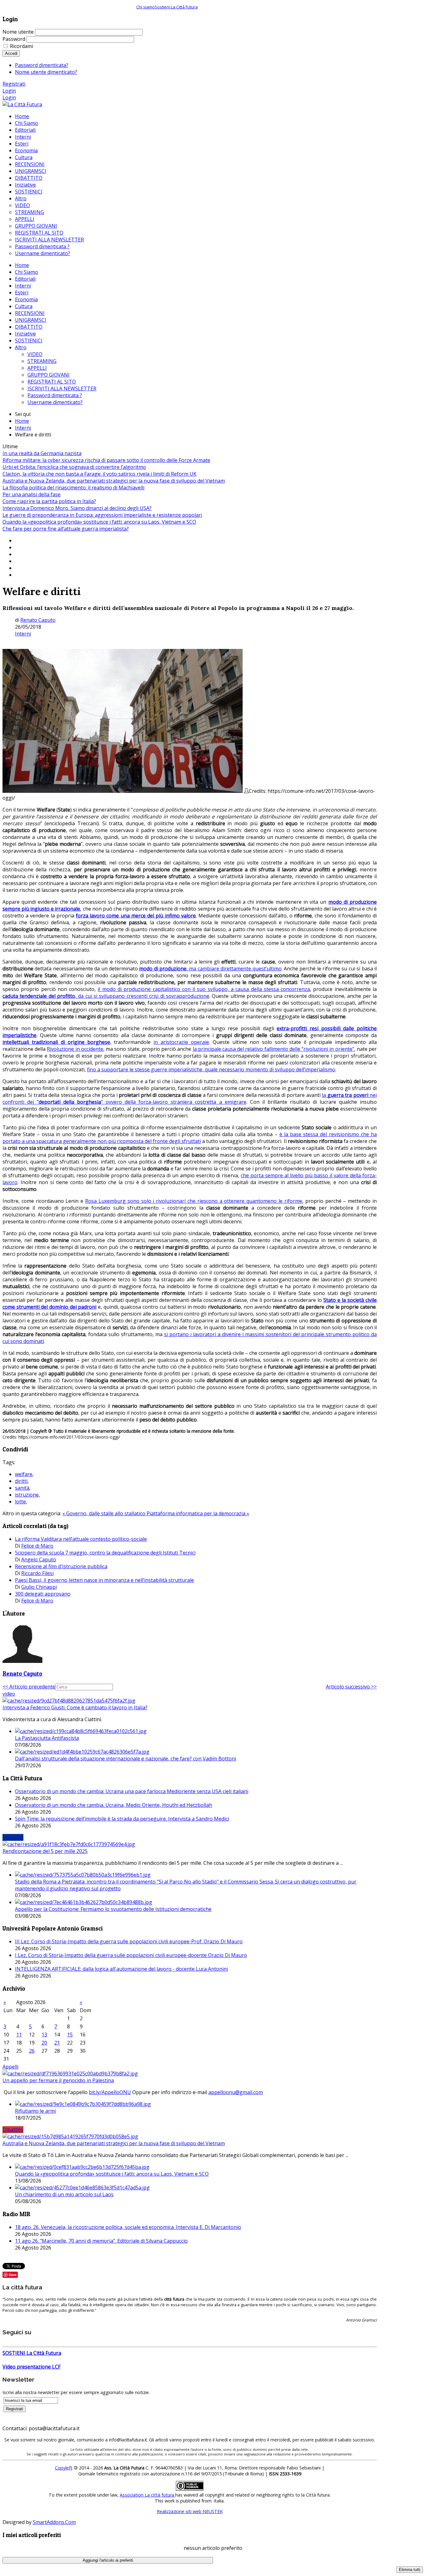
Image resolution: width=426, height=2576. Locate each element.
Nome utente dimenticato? (46, 72)
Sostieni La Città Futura (176, 7)
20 (44, 2043)
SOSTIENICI (29, 340)
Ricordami (22, 46)
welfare (24, 1474)
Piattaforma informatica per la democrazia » (198, 1513)
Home (22, 265)
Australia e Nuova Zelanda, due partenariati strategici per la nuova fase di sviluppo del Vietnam (114, 481)
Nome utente (18, 32)
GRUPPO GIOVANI (48, 375)
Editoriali (25, 279)
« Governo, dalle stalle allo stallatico (104, 1513)
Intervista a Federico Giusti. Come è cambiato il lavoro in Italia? (75, 1707)
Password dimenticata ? (55, 395)
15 (70, 2035)
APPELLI (37, 368)
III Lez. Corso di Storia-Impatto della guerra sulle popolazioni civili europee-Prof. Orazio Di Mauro (129, 1941)
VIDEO (35, 354)
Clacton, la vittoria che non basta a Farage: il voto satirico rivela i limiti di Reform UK (99, 474)
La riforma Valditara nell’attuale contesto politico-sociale (81, 1539)
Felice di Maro (37, 1546)
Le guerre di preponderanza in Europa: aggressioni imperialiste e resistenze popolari (102, 515)
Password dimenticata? (42, 65)
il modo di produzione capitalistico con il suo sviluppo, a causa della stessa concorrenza (204, 989)
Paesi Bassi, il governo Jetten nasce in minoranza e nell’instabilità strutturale (104, 1580)
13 (44, 2035)
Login (9, 91)
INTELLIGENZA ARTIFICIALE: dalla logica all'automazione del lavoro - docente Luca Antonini (121, 1969)
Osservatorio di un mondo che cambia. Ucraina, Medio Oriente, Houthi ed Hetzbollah (114, 1805)
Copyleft (64, 2468)
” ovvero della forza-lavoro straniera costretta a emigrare (174, 1102)
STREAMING (42, 361)
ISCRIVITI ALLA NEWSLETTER (62, 388)
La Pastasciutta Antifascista (47, 1738)
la (325, 1095)
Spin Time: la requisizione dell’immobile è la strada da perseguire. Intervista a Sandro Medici (122, 1819)
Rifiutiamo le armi (35, 2111)
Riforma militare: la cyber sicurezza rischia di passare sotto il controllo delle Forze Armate (106, 460)
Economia (26, 299)
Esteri (22, 293)
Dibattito (13, 2130)
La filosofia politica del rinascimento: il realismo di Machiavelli (73, 488)
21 (57, 2043)
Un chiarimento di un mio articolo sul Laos (64, 2194)
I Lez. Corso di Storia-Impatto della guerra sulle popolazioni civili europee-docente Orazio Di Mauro (131, 1955)
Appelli (10, 2067)
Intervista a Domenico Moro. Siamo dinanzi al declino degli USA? (77, 508)
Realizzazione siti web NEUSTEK (190, 2511)
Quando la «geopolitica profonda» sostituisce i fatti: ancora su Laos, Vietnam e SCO (99, 522)
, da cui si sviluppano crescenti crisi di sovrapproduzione (142, 996)
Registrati (14, 84)
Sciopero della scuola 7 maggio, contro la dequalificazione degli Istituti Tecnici (105, 1553)
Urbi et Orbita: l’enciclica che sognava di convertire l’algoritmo (74, 467)
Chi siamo (145, 7)
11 (19, 2035)
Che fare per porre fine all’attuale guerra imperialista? (66, 529)
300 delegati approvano (43, 1594)
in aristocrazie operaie (181, 1042)
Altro (21, 347)
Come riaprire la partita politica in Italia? (49, 501)
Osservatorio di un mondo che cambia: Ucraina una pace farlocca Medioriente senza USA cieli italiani (132, 1791)
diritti (21, 1481)
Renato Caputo (38, 620)
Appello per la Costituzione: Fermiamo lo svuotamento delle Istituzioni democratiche (113, 1909)
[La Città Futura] (22, 104)
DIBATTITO (29, 327)
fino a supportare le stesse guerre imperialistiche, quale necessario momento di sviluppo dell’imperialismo (211, 1069)
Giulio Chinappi (39, 1587)
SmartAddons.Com (54, 2522)
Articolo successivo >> (351, 1687)
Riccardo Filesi (37, 1573)
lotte (20, 1502)
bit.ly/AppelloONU (110, 2092)
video (9, 1694)
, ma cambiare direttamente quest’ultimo (234, 969)
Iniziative (25, 334)
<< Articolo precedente (29, 1687)
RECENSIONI (30, 313)
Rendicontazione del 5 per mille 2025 (45, 1851)
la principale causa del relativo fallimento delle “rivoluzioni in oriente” (274, 1049)
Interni (23, 286)
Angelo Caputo (39, 1559)
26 (32, 2051)
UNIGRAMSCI (31, 320)
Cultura (24, 306)
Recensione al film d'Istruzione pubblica (61, 1566)
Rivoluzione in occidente (75, 1049)
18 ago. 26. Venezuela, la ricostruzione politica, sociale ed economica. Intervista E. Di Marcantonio (128, 2227)
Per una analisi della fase (31, 494)
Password (14, 39)
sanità (22, 1488)
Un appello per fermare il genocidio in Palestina (58, 2080)
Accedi (11, 53)
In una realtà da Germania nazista (42, 453)
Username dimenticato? (55, 402)
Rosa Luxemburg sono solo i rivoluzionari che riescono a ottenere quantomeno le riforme (194, 1201)
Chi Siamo (27, 272)
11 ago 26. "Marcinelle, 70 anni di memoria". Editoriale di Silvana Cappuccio (101, 2241)
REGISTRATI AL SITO (52, 382)
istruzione (27, 1495)
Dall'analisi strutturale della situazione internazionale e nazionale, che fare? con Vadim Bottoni (126, 1759)
